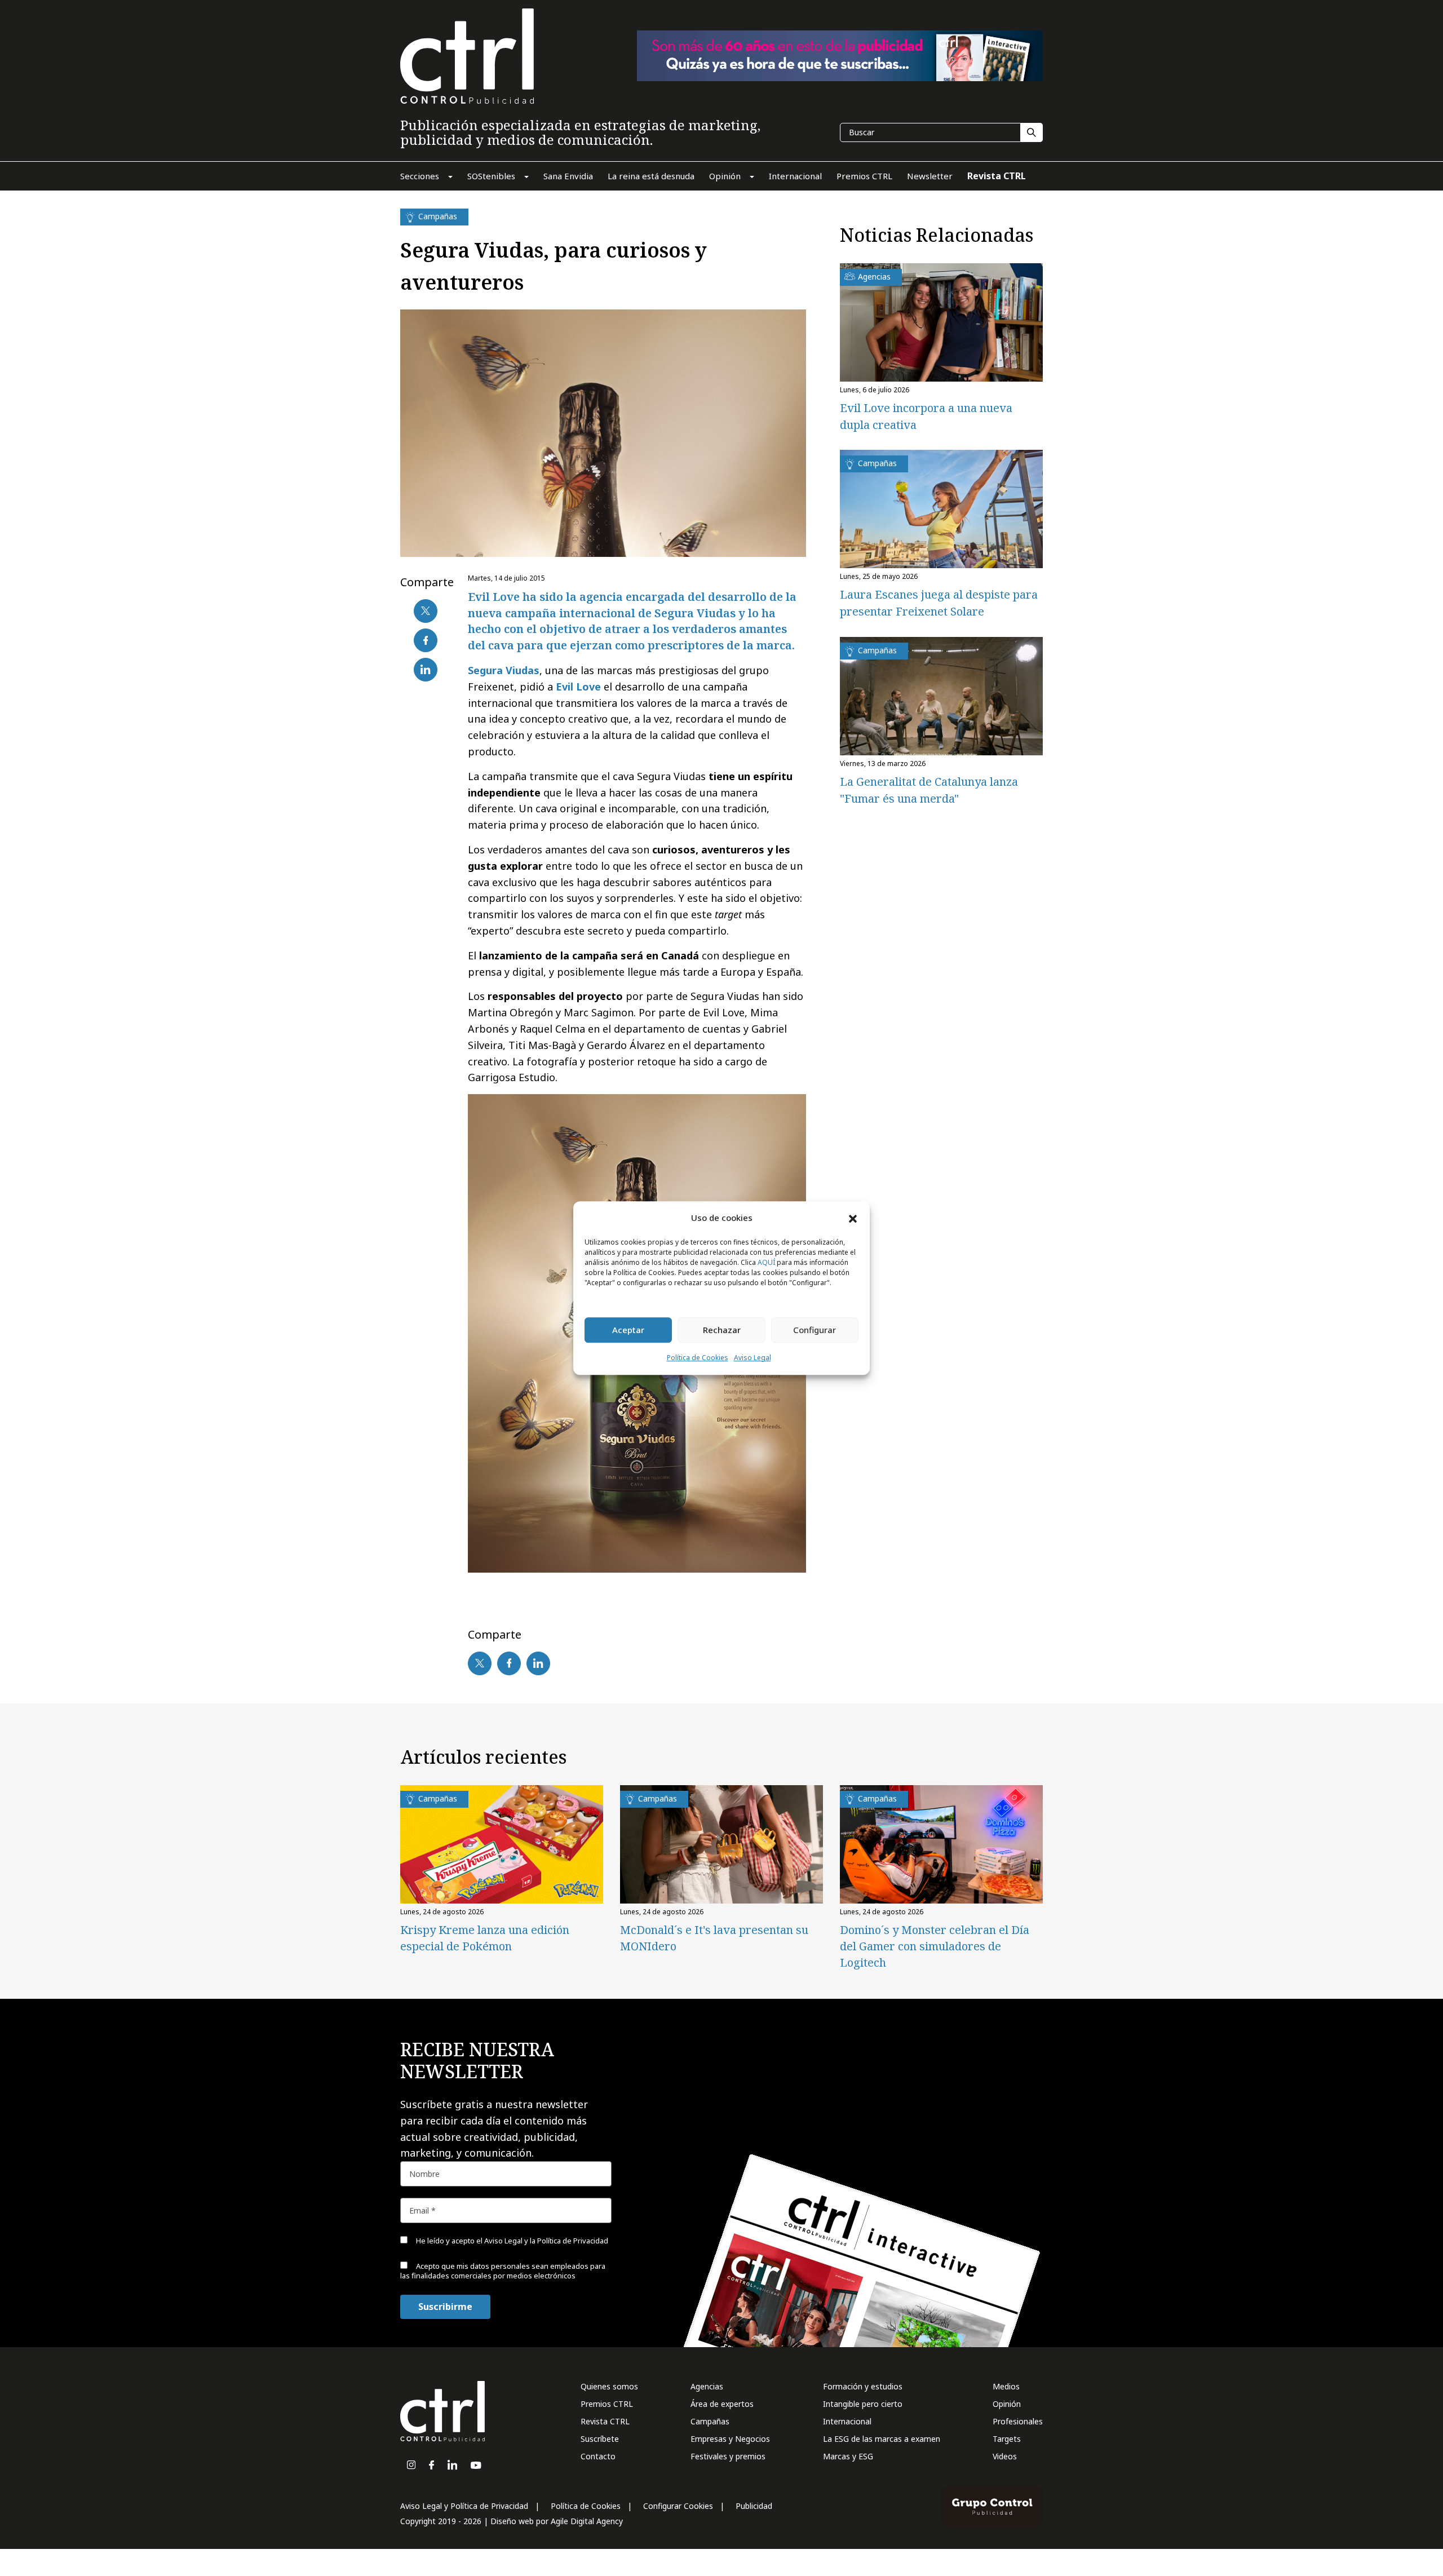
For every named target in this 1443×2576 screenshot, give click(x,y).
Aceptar (628, 1330)
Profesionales (1018, 2421)
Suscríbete (600, 2439)
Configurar (815, 1330)
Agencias (707, 2386)
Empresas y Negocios (730, 2439)
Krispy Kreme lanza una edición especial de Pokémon (485, 1938)
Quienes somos (609, 2386)
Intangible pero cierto (863, 2404)
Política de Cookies (698, 1358)
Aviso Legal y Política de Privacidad (464, 2506)
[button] (853, 1218)
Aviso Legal (753, 1358)
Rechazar (722, 1330)
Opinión (1007, 2404)
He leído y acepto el (511, 2241)
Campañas (710, 2421)
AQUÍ (766, 1262)
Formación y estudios (863, 2386)
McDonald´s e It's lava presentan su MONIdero (714, 1938)
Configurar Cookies (678, 2506)
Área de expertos (722, 2404)
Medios (1006, 2386)
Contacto (598, 2456)
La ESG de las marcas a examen (882, 2439)
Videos (1005, 2456)
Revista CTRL (605, 2421)
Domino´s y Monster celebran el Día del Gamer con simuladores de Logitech (935, 1946)
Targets (1007, 2439)
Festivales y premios (728, 2456)
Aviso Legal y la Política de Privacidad (546, 2241)
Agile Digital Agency (587, 2521)
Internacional (847, 2421)
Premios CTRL (607, 2404)
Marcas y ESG (848, 2456)
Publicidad (754, 2506)
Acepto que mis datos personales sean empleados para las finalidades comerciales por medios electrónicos (503, 2271)
